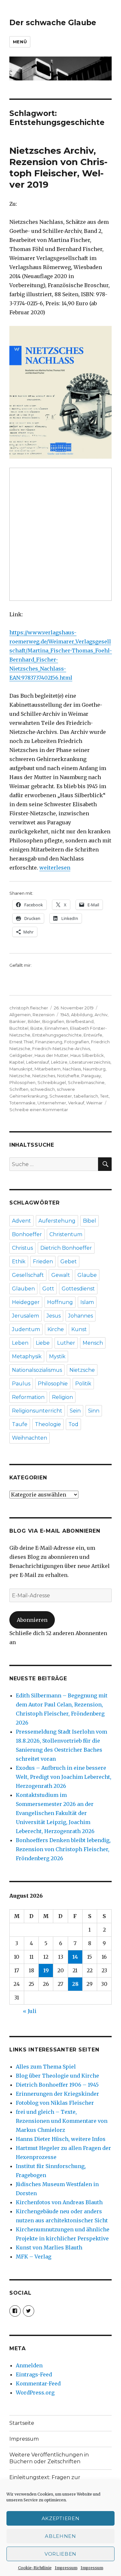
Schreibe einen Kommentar (39, 1110)
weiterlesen (55, 868)
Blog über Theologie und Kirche (57, 2076)
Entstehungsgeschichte (57, 1035)
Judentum (26, 1329)
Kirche (56, 1329)
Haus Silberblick (87, 1055)
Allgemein (20, 1015)
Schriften (19, 1089)
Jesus (54, 1316)
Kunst (79, 1329)
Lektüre (59, 1062)
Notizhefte (68, 1076)
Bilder (34, 1021)
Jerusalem (25, 1316)
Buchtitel (19, 1028)
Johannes (81, 1316)
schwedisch (43, 1089)
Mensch (93, 1343)
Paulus (21, 1384)
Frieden (43, 1262)
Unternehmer (52, 1103)
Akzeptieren (61, 2518)
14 (75, 1957)
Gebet (69, 1262)
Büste (36, 1028)
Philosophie (53, 1384)
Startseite (22, 2423)
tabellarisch (86, 1096)
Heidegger (26, 1302)
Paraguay (91, 1076)
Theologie (48, 1424)
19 (46, 1970)
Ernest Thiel (21, 1042)
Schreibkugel (52, 1082)
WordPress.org (35, 2393)
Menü (20, 42)
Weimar (94, 1103)
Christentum (66, 1234)
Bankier (18, 1021)
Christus (22, 1248)
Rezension (44, 1015)
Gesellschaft (28, 1275)
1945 (65, 1015)
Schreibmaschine (86, 1082)
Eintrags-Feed (34, 2374)
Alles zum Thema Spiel (46, 2067)
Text (104, 1096)
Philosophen (22, 1082)
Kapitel (17, 1062)
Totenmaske (22, 1103)
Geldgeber (21, 1055)
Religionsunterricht (37, 1411)
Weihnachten (30, 1438)
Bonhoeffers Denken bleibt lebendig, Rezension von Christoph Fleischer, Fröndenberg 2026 (63, 1849)
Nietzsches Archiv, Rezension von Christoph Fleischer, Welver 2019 (58, 167)
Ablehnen (60, 2536)
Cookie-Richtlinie (35, 2568)
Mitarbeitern (48, 1069)
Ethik (19, 1262)
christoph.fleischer (29, 1008)
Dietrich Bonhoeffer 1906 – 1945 (57, 2085)
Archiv (101, 1015)
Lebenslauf (38, 1062)
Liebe (43, 1343)
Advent (21, 1221)
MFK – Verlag (34, 2257)
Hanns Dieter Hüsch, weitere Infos (61, 2139)
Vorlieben (60, 2554)
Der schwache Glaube (53, 23)
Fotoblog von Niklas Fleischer (55, 2103)
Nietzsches (44, 1076)
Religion (62, 1397)
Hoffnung (60, 1302)
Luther (66, 1343)
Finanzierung (49, 1042)
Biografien (53, 1021)
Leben (20, 1343)
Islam (87, 1302)
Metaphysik (27, 1356)
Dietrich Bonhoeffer (66, 1248)
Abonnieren (32, 1620)
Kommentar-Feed (38, 2383)
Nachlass (72, 1069)
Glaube (87, 1275)
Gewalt (61, 1275)
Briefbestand (80, 1021)
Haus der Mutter (51, 1055)
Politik (83, 1384)
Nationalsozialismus (37, 1370)
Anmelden (29, 2365)
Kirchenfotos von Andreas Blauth (59, 2202)
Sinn (94, 1411)
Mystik (57, 1356)
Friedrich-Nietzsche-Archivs (61, 1048)
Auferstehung (57, 1221)
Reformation (28, 1397)
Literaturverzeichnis (90, 1062)
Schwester (61, 1096)
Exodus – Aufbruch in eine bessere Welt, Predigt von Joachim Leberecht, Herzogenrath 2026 (64, 1777)
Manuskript (21, 1069)
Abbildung (82, 1015)
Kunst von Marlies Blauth (49, 2247)
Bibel (90, 1221)
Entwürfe (93, 1035)
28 (75, 1984)
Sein (75, 1411)
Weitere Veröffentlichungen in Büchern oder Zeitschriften (49, 2458)
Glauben (23, 1289)
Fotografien (77, 1042)
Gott (48, 1289)
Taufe (20, 1424)
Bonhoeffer (27, 1234)
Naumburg (94, 1069)
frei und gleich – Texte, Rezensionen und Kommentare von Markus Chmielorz (62, 2121)
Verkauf (76, 1103)
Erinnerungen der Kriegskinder (57, 2094)
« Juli (30, 2011)
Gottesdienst (78, 1289)
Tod (73, 1424)
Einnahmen (56, 1028)
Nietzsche (20, 1076)
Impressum (66, 2568)
